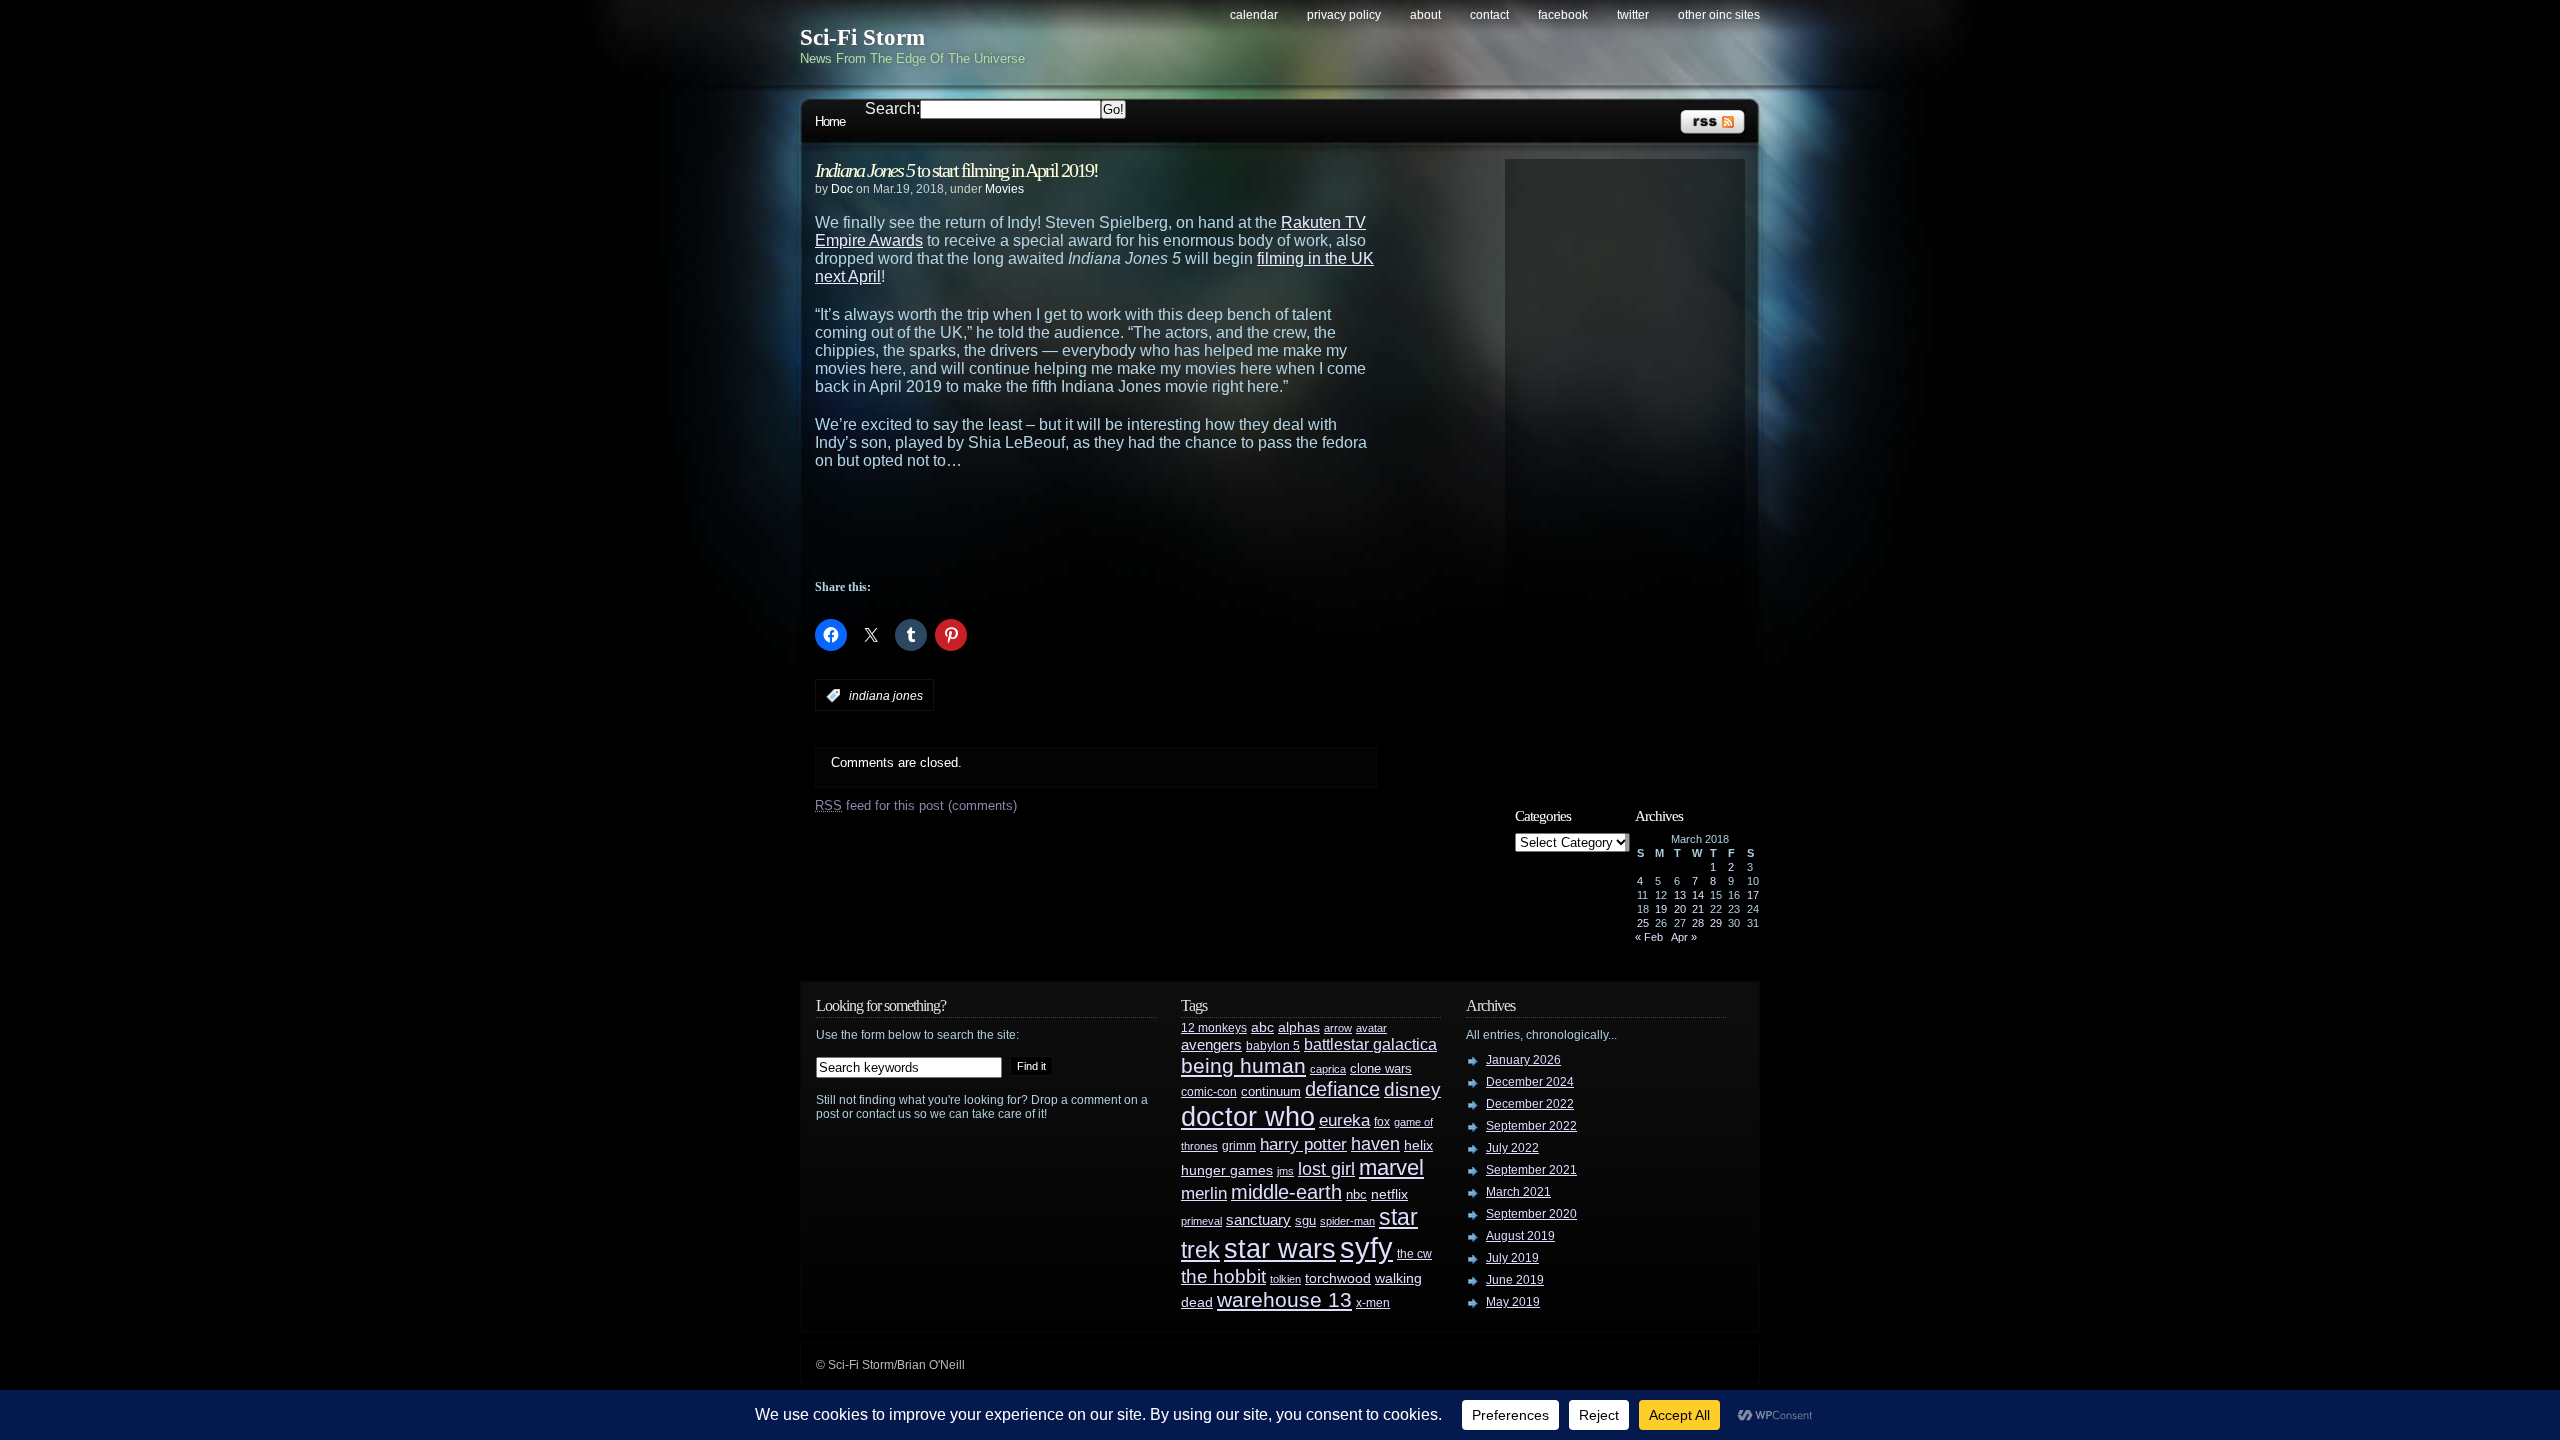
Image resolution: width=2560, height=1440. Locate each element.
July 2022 (1512, 1148)
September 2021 (1531, 1170)
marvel (1391, 1167)
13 (1680, 895)
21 (1698, 909)
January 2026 (1523, 1060)
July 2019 (1512, 1258)
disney (1412, 1089)
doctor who (1248, 1116)
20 (1680, 909)
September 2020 (1531, 1214)
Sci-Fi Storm (862, 37)
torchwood (1338, 1278)
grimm (1239, 1146)
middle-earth (1286, 1192)
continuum (1271, 1091)
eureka (1344, 1120)
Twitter (1633, 15)
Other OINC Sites (1719, 15)
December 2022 (1530, 1104)
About (1425, 15)
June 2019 (1515, 1280)
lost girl (1326, 1169)
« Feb (1649, 937)
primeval (1201, 1221)
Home (830, 121)
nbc (1356, 1194)
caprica (1328, 1069)
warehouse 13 (1284, 1299)
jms (1285, 1171)
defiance (1342, 1089)
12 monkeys (1214, 1028)
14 (1698, 895)
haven (1375, 1143)
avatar (1371, 1028)
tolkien (1285, 1279)
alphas (1299, 1027)
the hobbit (1223, 1276)
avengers (1211, 1045)
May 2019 (1513, 1302)
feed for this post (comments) (916, 805)
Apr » (1684, 937)
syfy (1366, 1247)
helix (1418, 1145)
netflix (1389, 1194)
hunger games (1227, 1170)
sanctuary (1258, 1220)
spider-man (1347, 1221)
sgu (1305, 1220)
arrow (1338, 1028)
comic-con (1209, 1091)
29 (1716, 923)
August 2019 (1520, 1236)
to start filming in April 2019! (956, 170)
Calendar (1254, 15)
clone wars (1381, 1069)
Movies (1004, 189)
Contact (1489, 15)
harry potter (1303, 1144)
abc (1262, 1027)
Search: (892, 108)
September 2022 (1531, 1126)
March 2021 (1518, 1192)
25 (1643, 923)
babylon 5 (1273, 1045)
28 (1698, 923)
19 (1661, 909)
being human (1243, 1065)
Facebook (1563, 15)
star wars (1280, 1249)
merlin (1204, 1193)
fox (1382, 1122)
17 (1753, 895)
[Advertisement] (1135, 525)
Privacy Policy (1344, 15)
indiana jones (886, 696)
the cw (1414, 1254)
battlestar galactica (1370, 1044)
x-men (1373, 1303)
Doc (842, 189)
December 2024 (1530, 1082)
